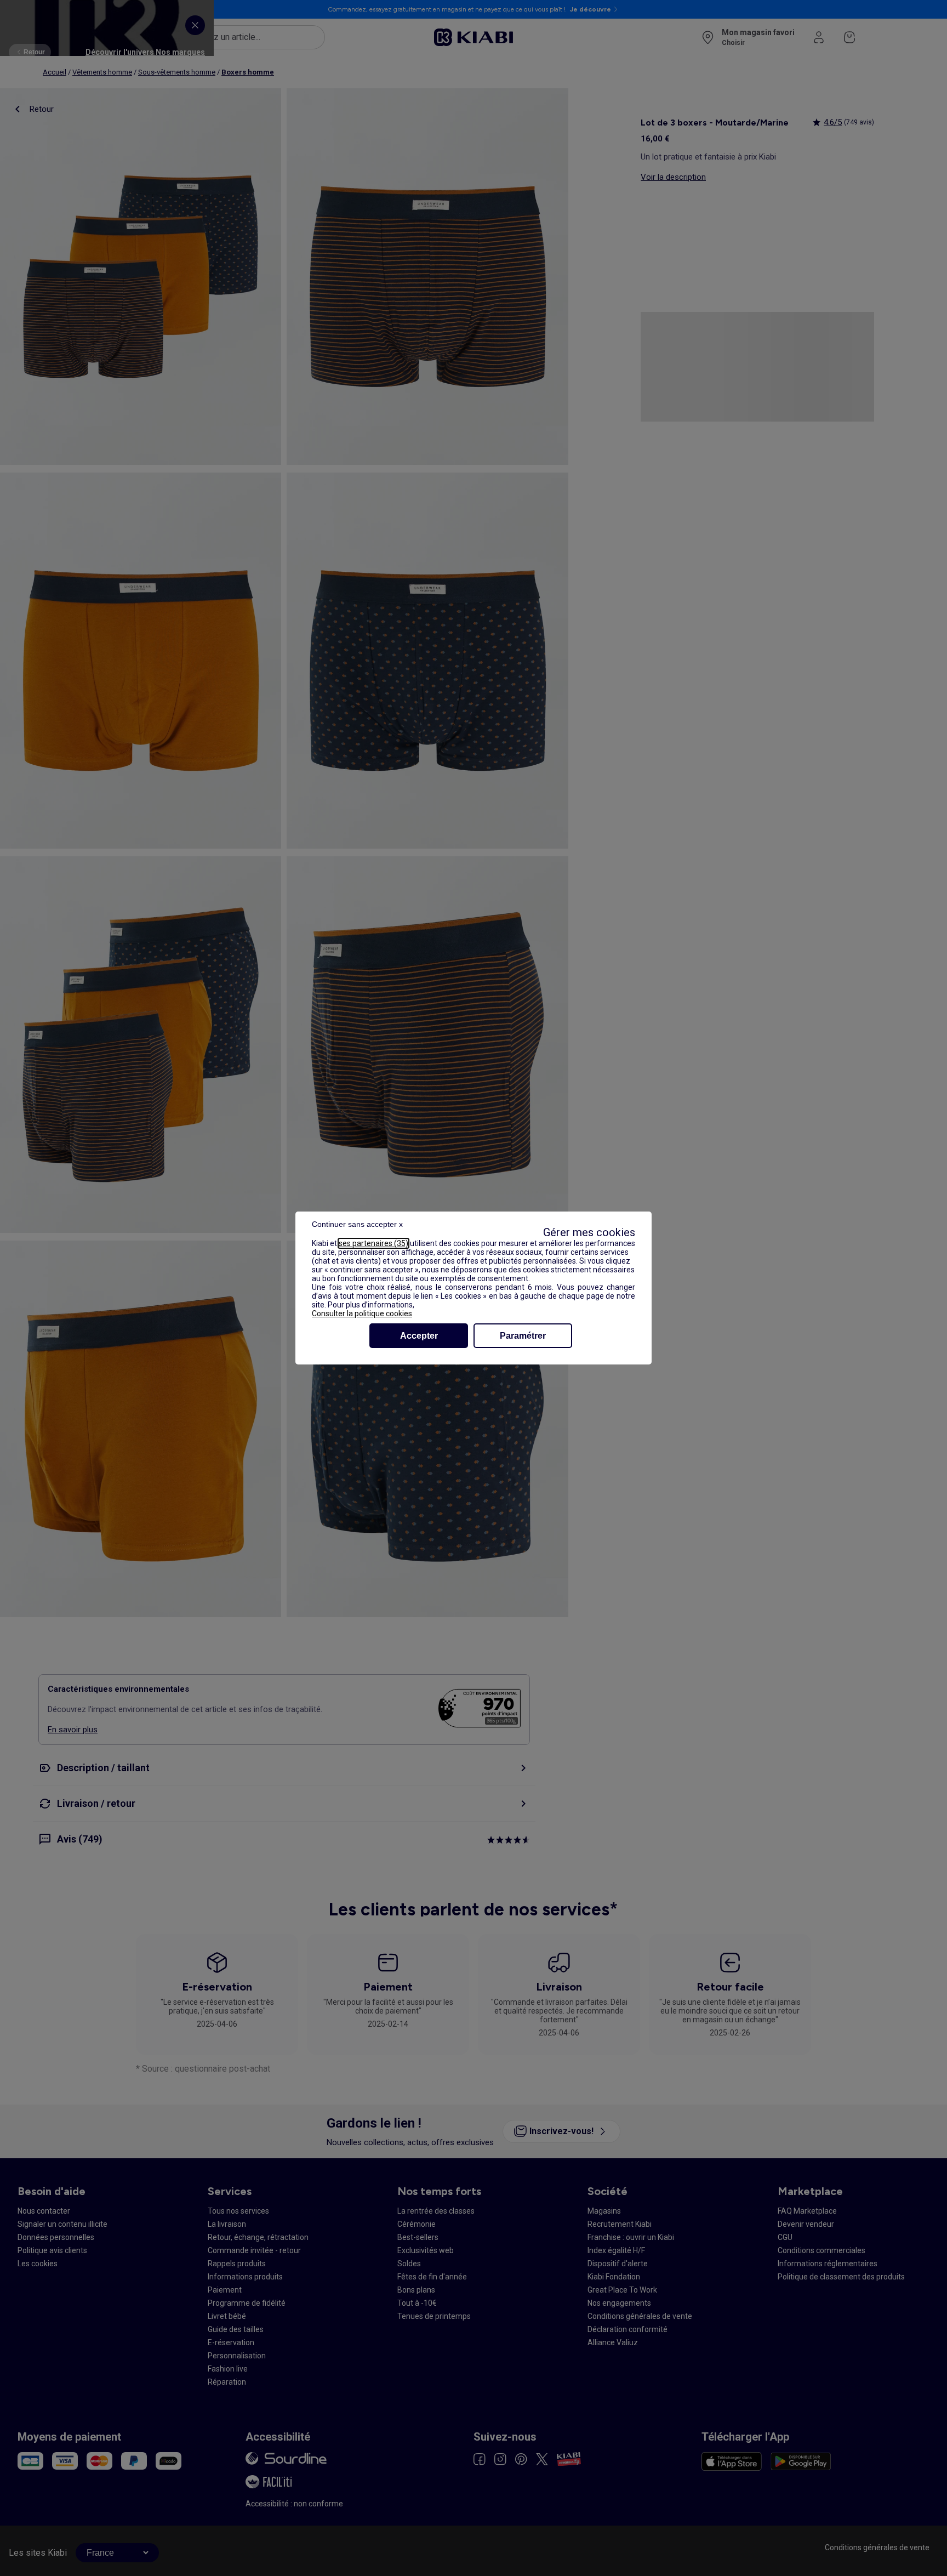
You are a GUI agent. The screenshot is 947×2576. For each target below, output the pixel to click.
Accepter (419, 1336)
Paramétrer (523, 1336)
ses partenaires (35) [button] (373, 1243)
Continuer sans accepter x (357, 1224)
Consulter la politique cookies (362, 1313)
